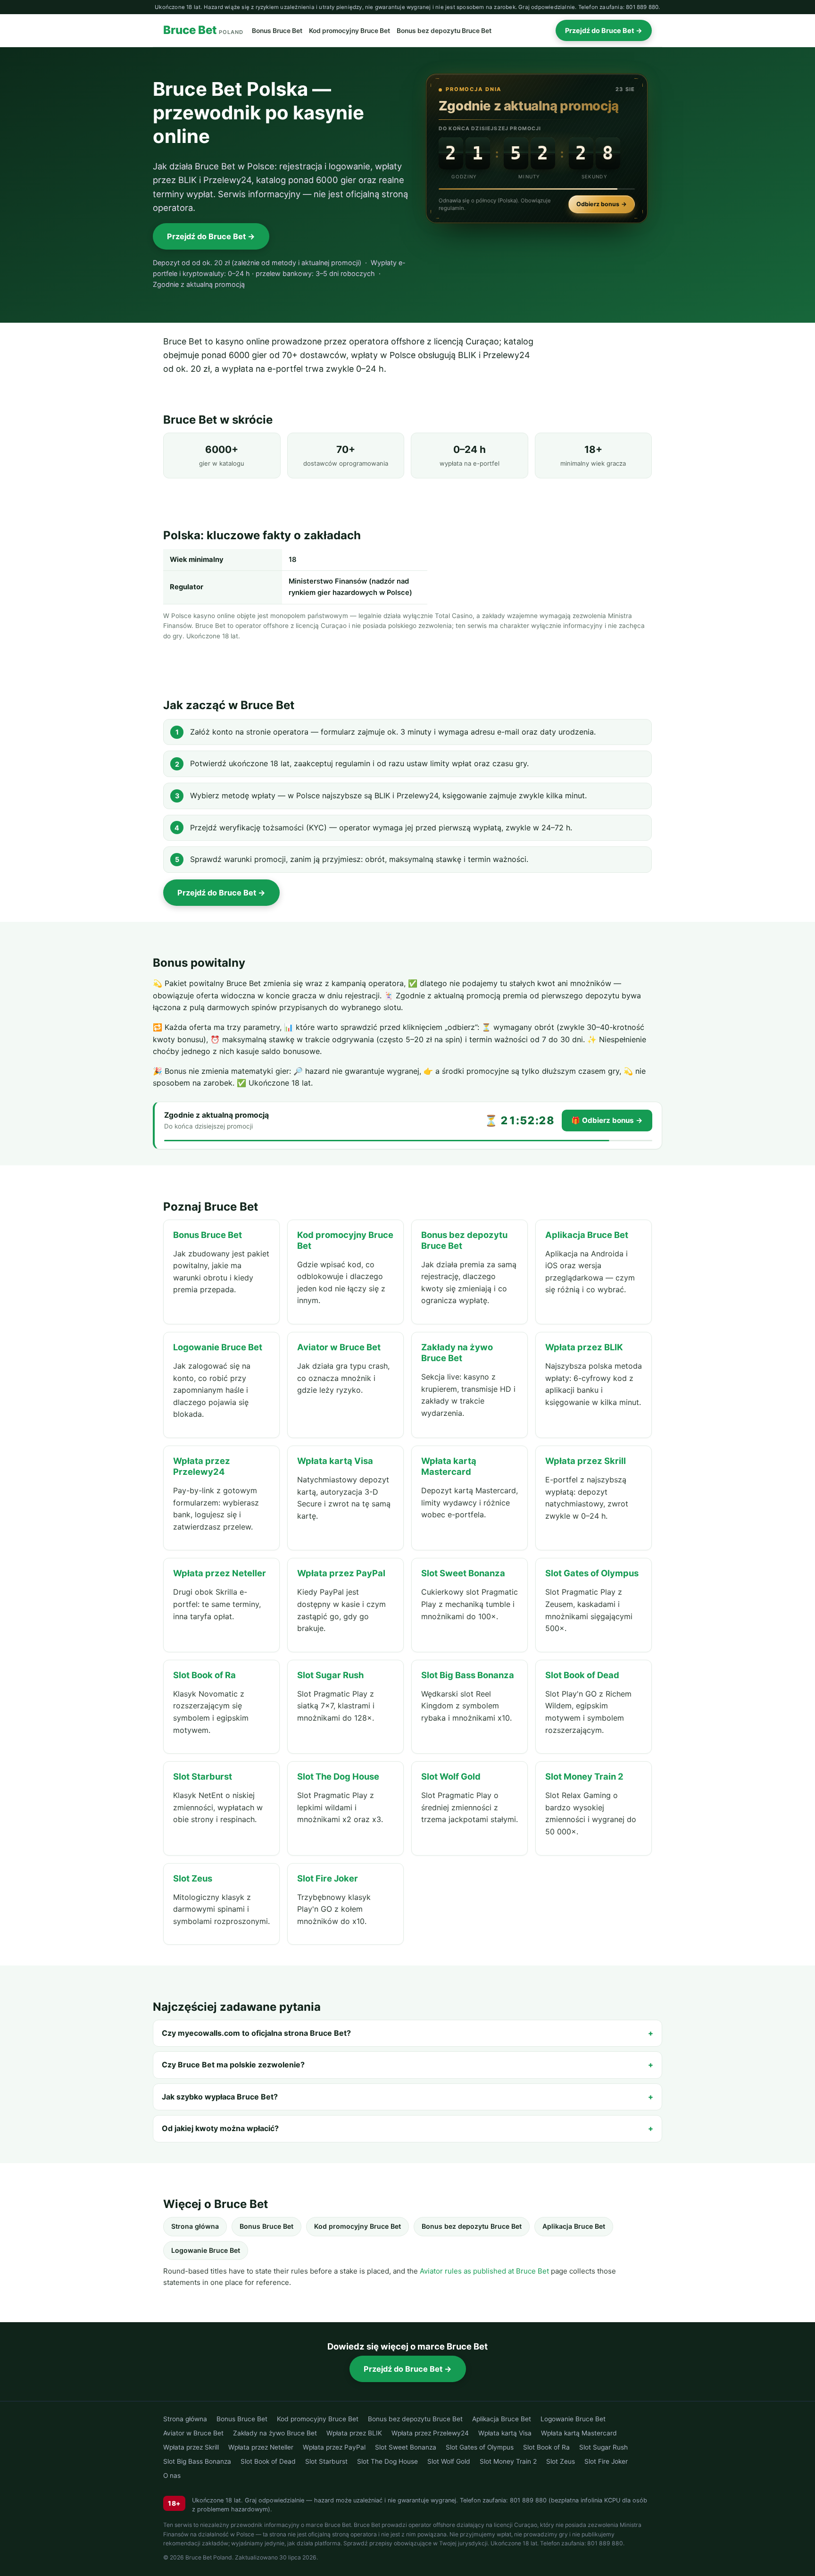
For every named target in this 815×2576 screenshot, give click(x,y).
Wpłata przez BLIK (354, 2433)
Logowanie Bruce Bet (206, 2250)
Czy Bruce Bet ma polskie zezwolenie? (233, 2065)
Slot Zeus (561, 2461)
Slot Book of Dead (268, 2461)
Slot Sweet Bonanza (406, 2447)
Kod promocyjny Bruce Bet (349, 31)
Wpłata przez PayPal (334, 2447)
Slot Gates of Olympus (480, 2447)
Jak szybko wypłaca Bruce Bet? (220, 2097)
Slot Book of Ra (546, 2447)
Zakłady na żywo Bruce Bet (275, 2433)
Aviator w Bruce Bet (193, 2433)
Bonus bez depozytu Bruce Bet (444, 31)
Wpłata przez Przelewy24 (430, 2433)
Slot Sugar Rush (603, 2447)
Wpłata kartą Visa (505, 2433)
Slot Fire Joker (606, 2461)
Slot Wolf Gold (449, 2461)
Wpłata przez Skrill (191, 2447)
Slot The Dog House (387, 2461)
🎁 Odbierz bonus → (607, 1120)
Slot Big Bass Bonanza (197, 2461)
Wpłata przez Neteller (261, 2447)
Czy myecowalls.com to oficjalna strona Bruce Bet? (256, 2033)
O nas (172, 2476)
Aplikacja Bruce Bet (574, 2226)
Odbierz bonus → (602, 204)
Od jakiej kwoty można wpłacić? (220, 2128)
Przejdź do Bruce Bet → (604, 30)
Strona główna (195, 2226)
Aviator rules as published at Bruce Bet (484, 2271)
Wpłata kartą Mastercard (579, 2433)
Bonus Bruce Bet (277, 31)
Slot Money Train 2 (508, 2461)
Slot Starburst (326, 2461)
